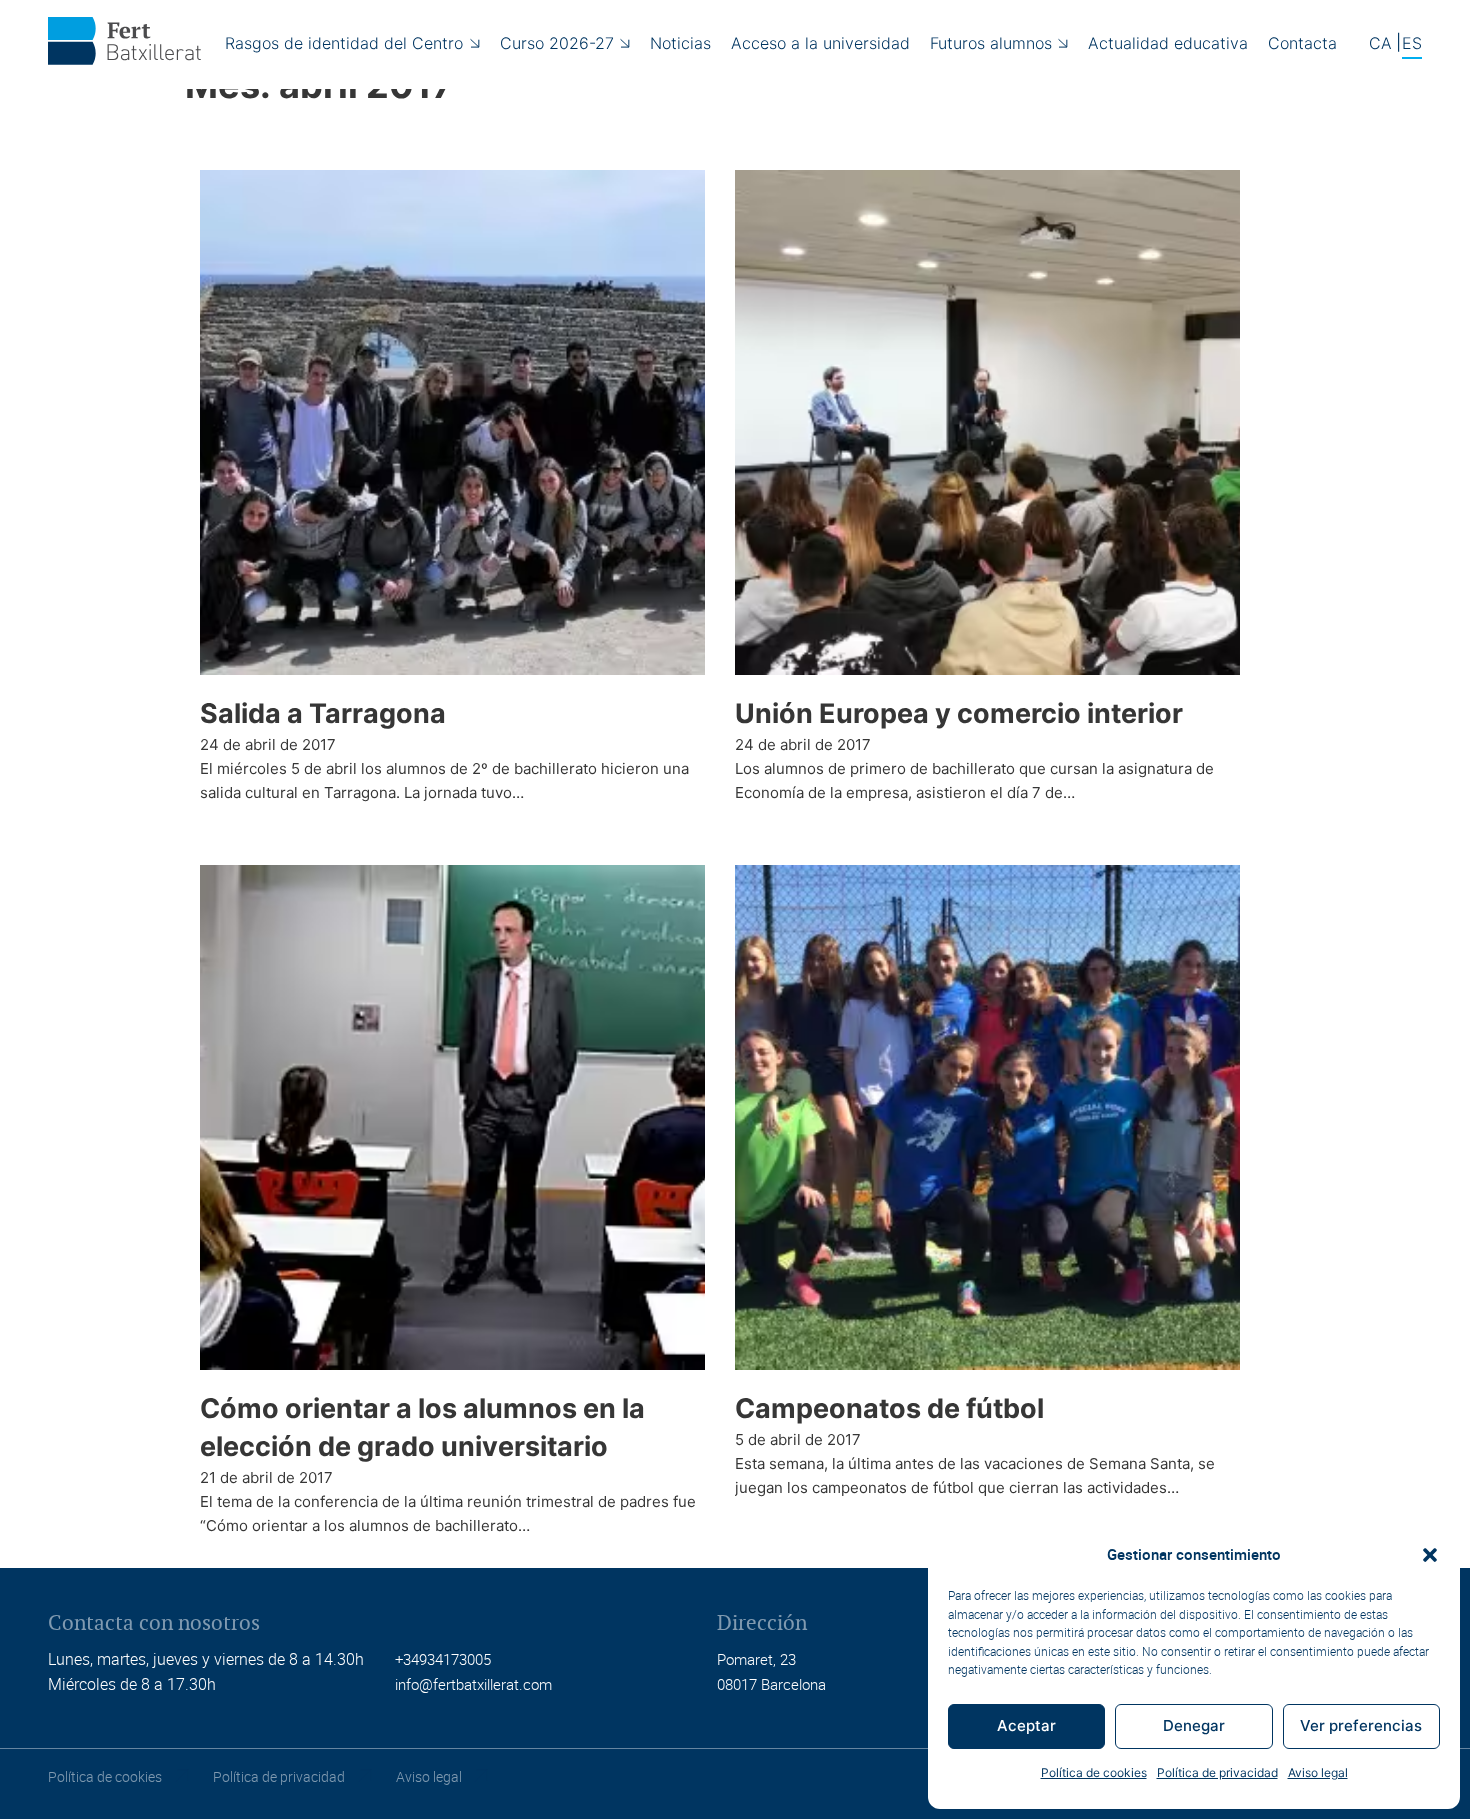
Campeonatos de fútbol (889, 1408)
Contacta (1302, 43)
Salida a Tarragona (323, 713)
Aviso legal (1318, 1772)
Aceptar (1026, 1725)
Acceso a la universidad (820, 43)
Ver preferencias (1361, 1725)
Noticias (680, 43)
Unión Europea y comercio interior (959, 713)
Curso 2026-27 (557, 43)
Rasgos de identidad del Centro (344, 43)
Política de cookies (1094, 1772)
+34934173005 (443, 1659)
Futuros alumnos (991, 43)
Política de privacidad (1217, 1772)
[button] (1430, 1555)
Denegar (1194, 1725)
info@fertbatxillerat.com (473, 1684)
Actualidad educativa (1168, 43)
